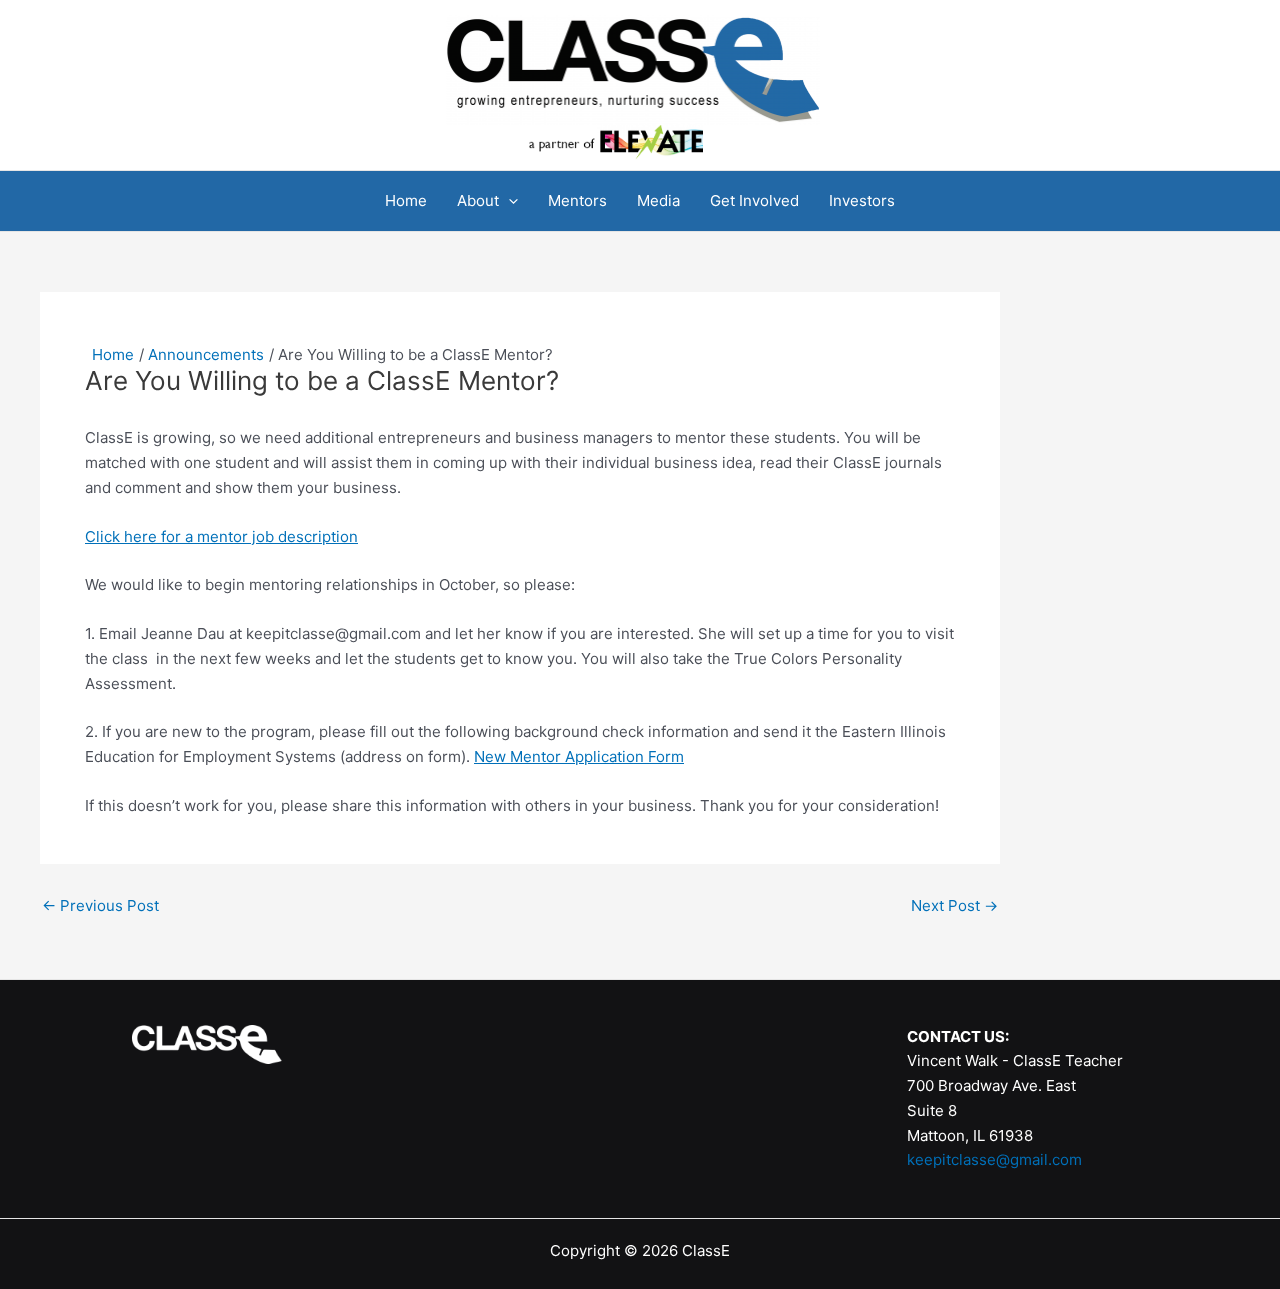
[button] (508, 201)
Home (406, 200)
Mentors (577, 200)
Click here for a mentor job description (221, 536)
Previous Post (100, 905)
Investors (862, 200)
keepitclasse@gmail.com (994, 1159)
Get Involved (754, 200)
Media (658, 200)
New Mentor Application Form (579, 756)
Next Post (954, 905)
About (478, 200)
